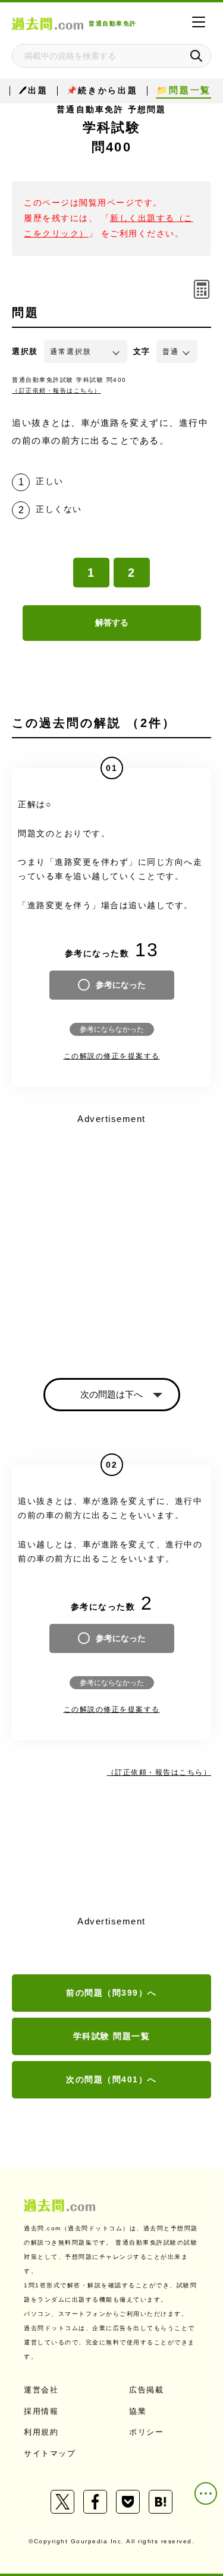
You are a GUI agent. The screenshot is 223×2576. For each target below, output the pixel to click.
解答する (112, 622)
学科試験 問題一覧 (112, 2036)
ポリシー (146, 2432)
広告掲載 (146, 2390)
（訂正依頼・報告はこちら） (56, 391)
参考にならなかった (112, 1029)
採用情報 (41, 2411)
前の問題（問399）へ (111, 1993)
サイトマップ (50, 2453)
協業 (138, 2411)
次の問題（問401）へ (111, 2079)
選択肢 (25, 351)
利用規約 (41, 2432)
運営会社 (41, 2390)
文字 (142, 351)
